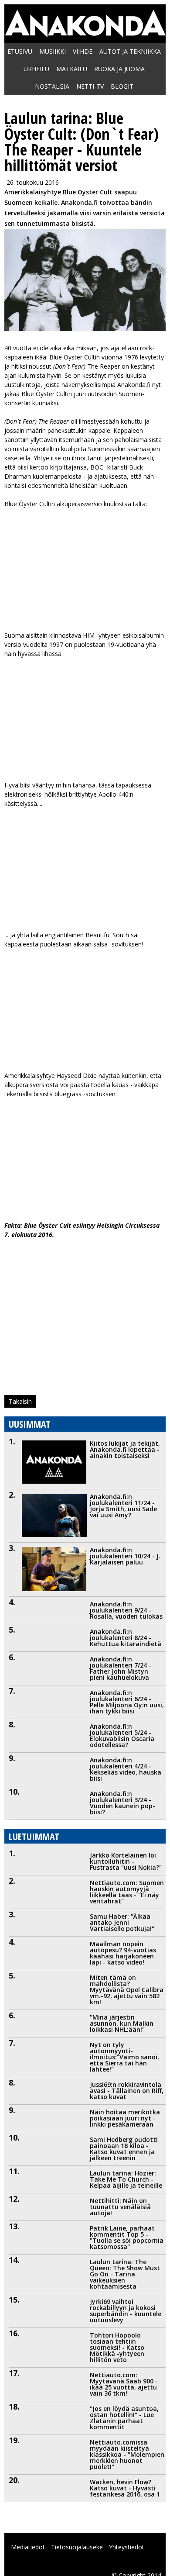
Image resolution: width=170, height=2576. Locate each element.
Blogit (122, 86)
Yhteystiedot (127, 2547)
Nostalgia (52, 86)
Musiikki (53, 51)
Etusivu (20, 51)
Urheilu (36, 69)
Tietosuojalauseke (77, 2547)
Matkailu (72, 69)
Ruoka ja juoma (119, 69)
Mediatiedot (28, 2547)
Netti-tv (90, 86)
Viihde (83, 51)
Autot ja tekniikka (130, 51)
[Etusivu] (85, 33)
